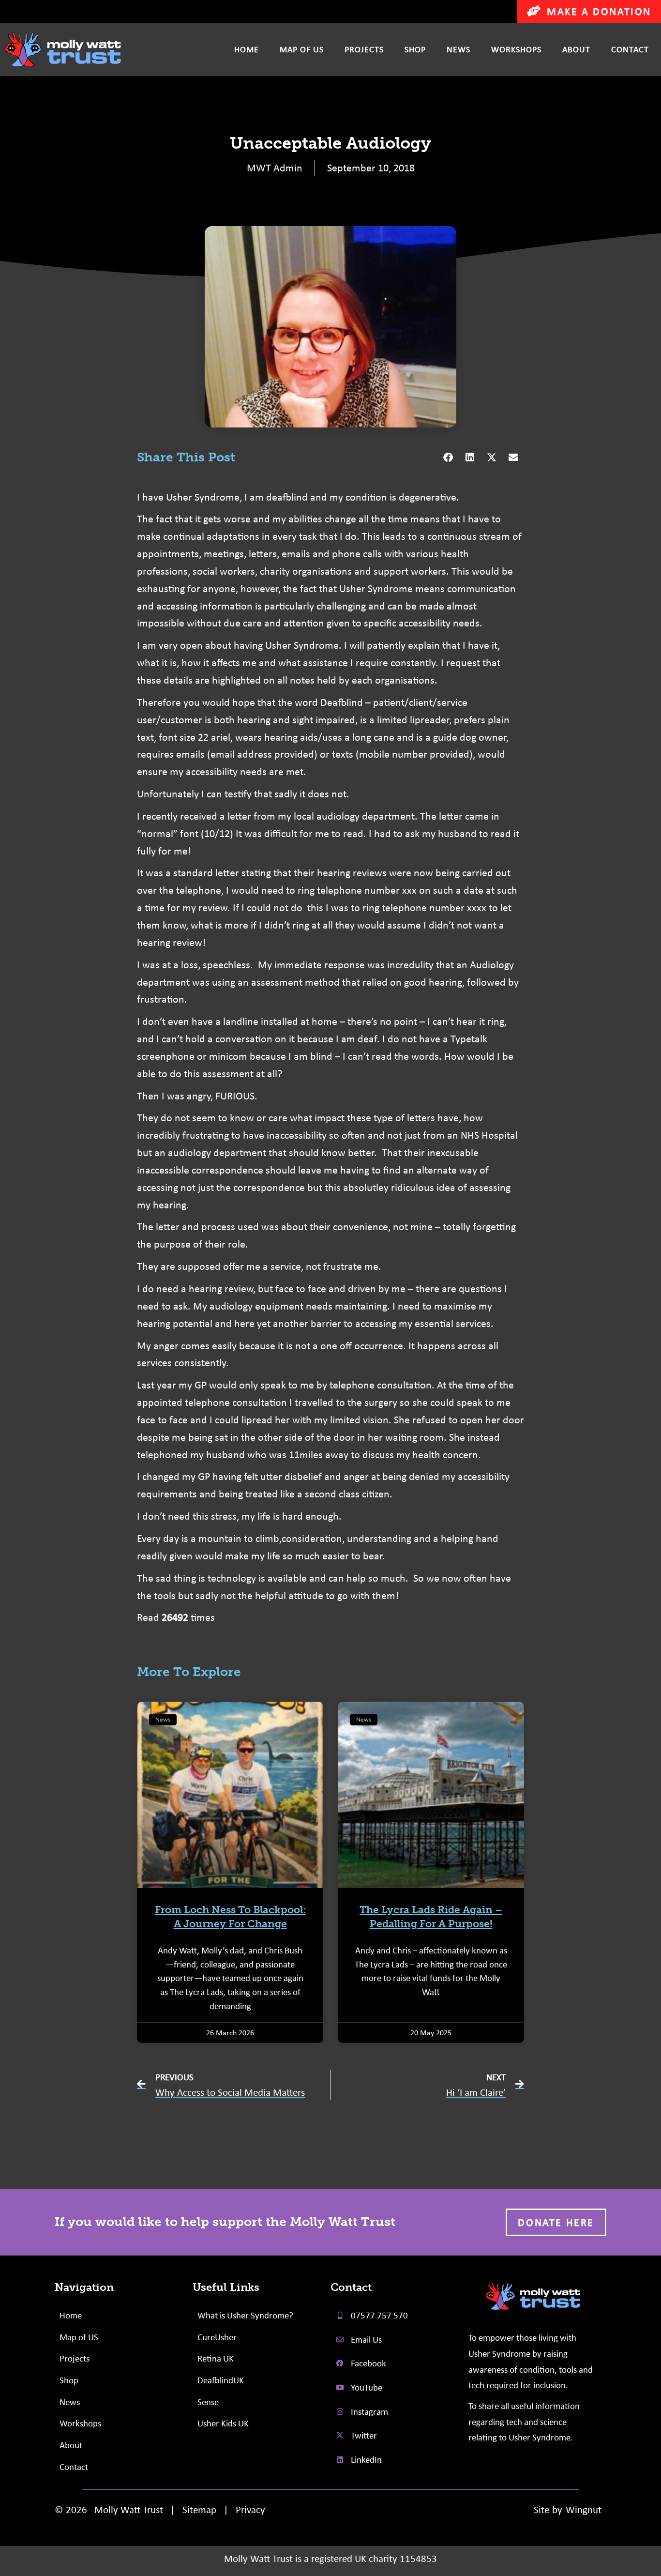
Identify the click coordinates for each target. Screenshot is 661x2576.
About (576, 49)
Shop (415, 49)
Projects (364, 49)
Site (541, 2509)
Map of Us (302, 49)
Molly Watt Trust (129, 2509)
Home (247, 49)
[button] (448, 458)
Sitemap (199, 2509)
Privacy (250, 2509)
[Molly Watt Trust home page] (533, 2296)
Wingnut (584, 2509)
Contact (630, 49)
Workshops (516, 49)
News (458, 49)
